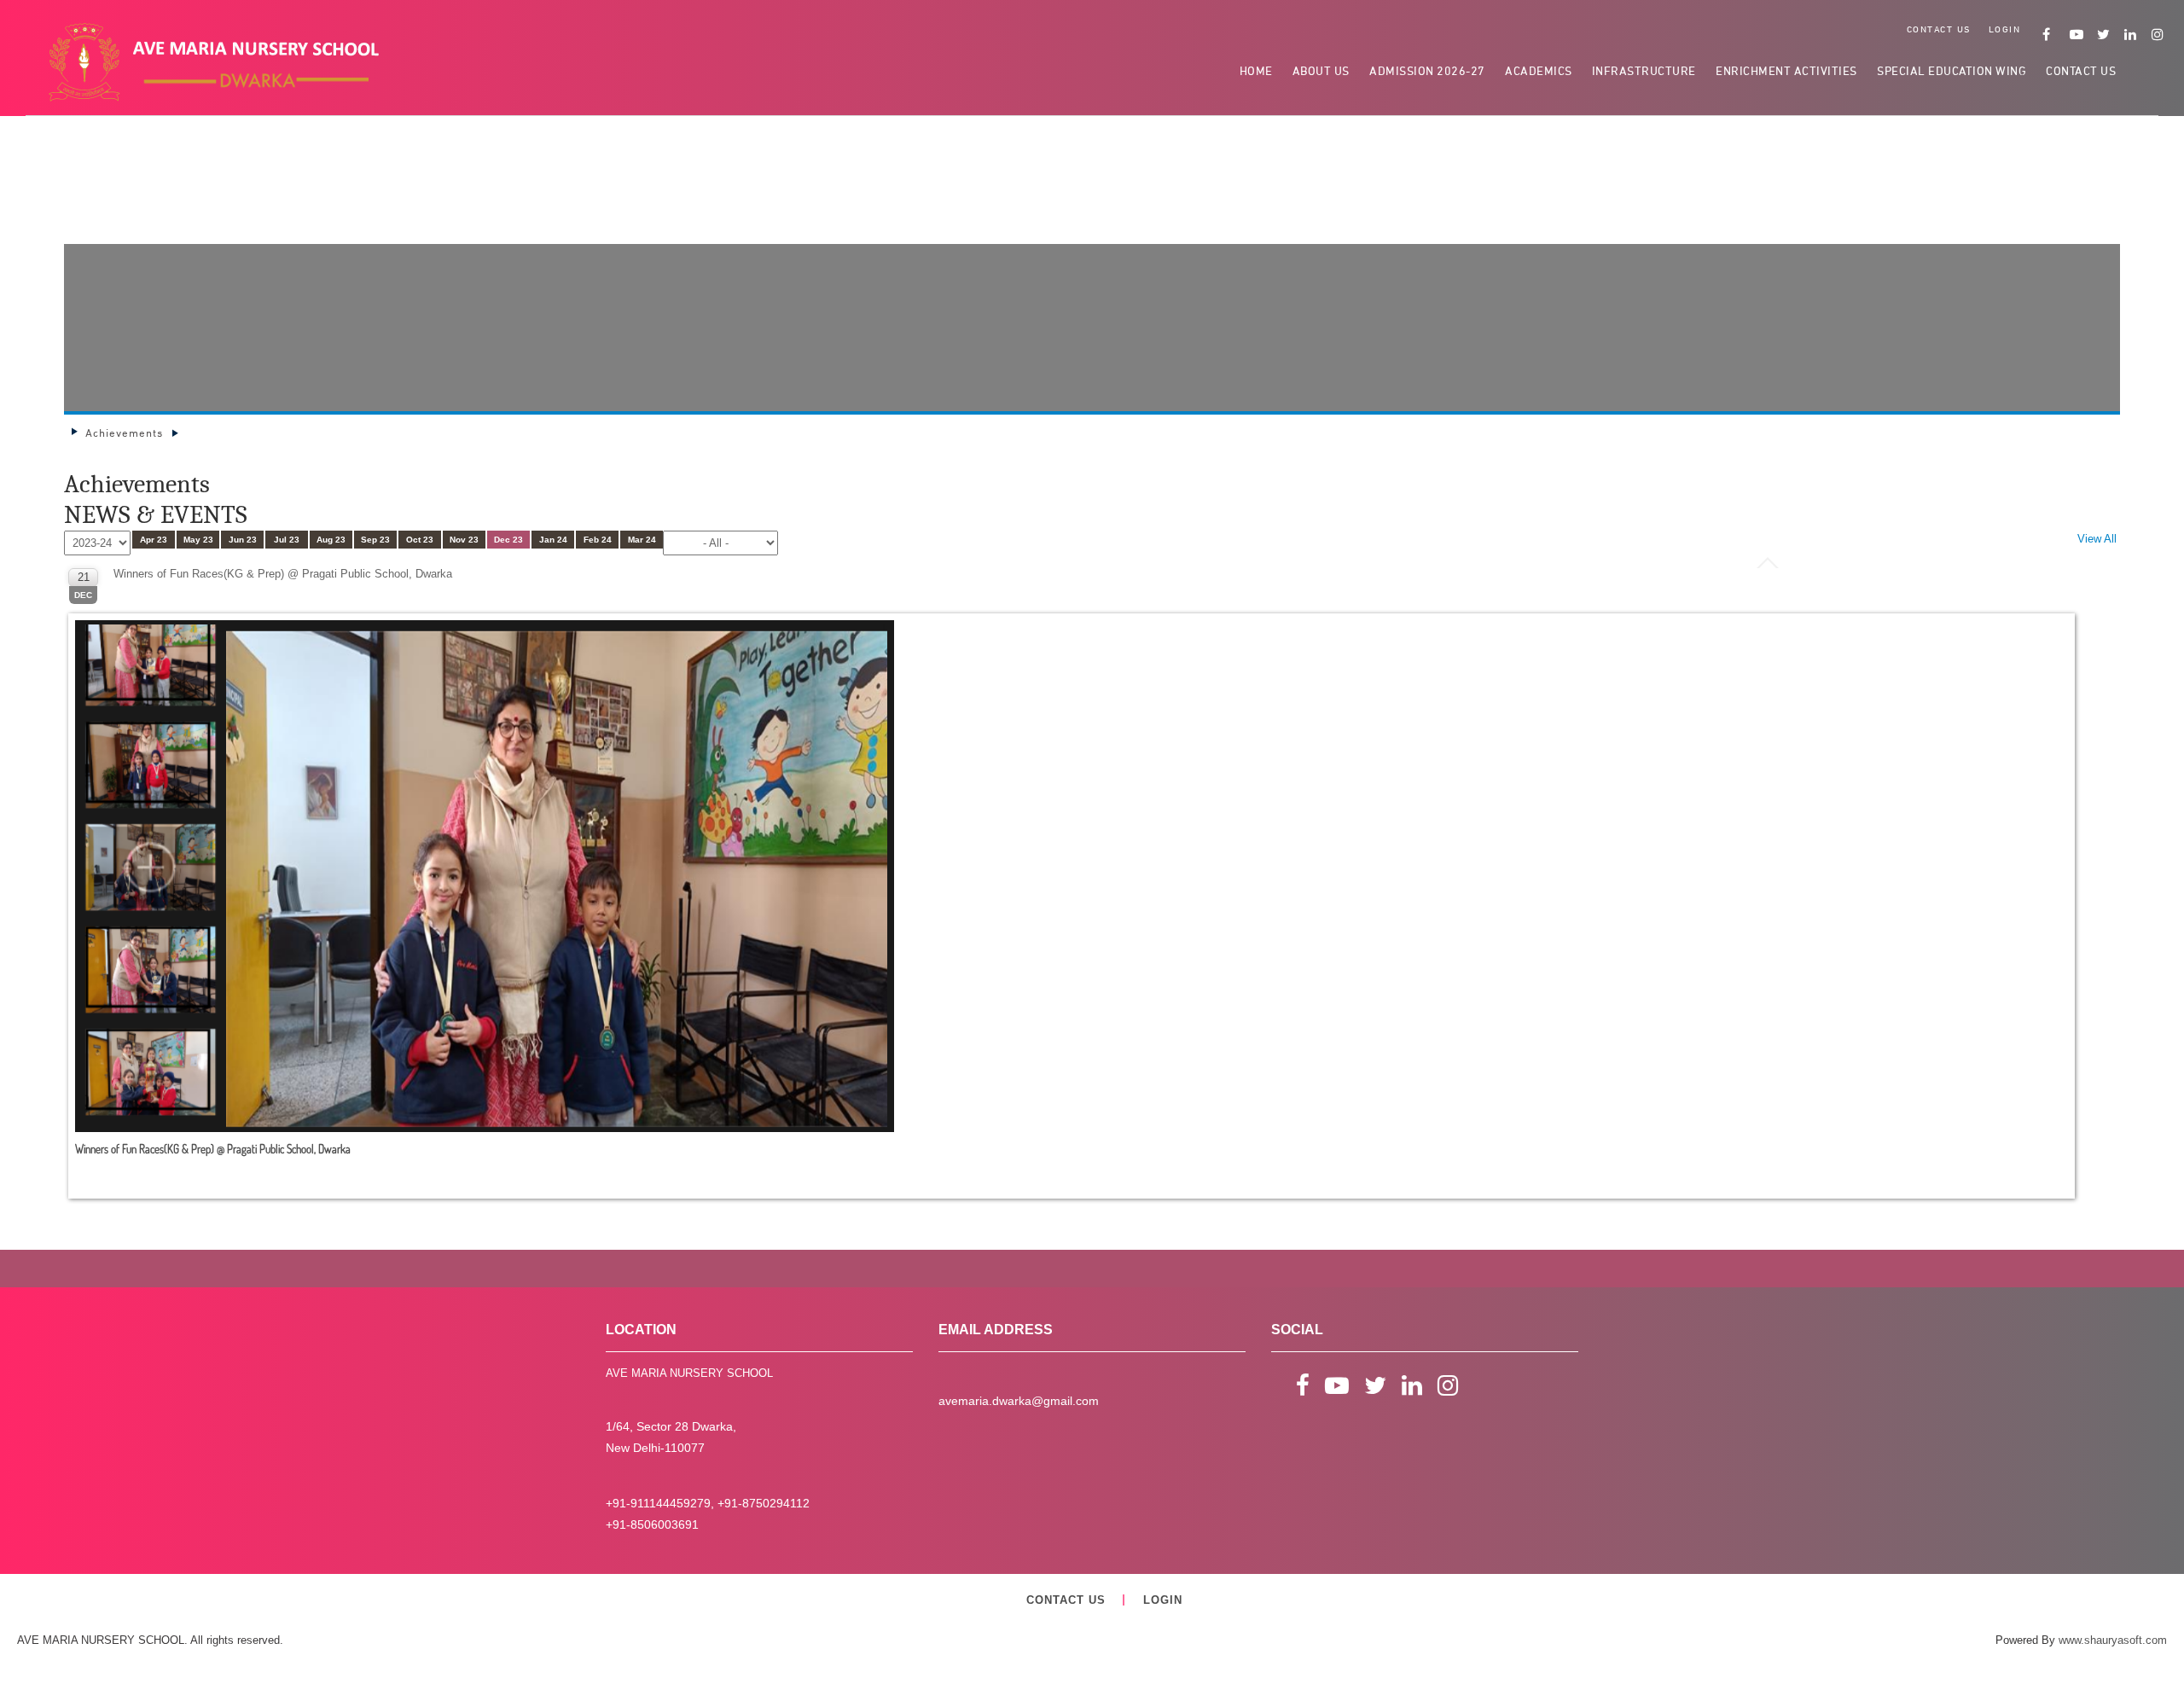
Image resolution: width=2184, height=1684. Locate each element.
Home (1256, 70)
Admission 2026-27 (1427, 70)
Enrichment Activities (1786, 70)
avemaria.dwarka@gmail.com (1019, 1401)
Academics (1539, 70)
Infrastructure (1644, 70)
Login (2005, 29)
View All (2097, 539)
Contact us (1939, 29)
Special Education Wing (1952, 70)
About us (1321, 70)
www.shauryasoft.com (2113, 1640)
